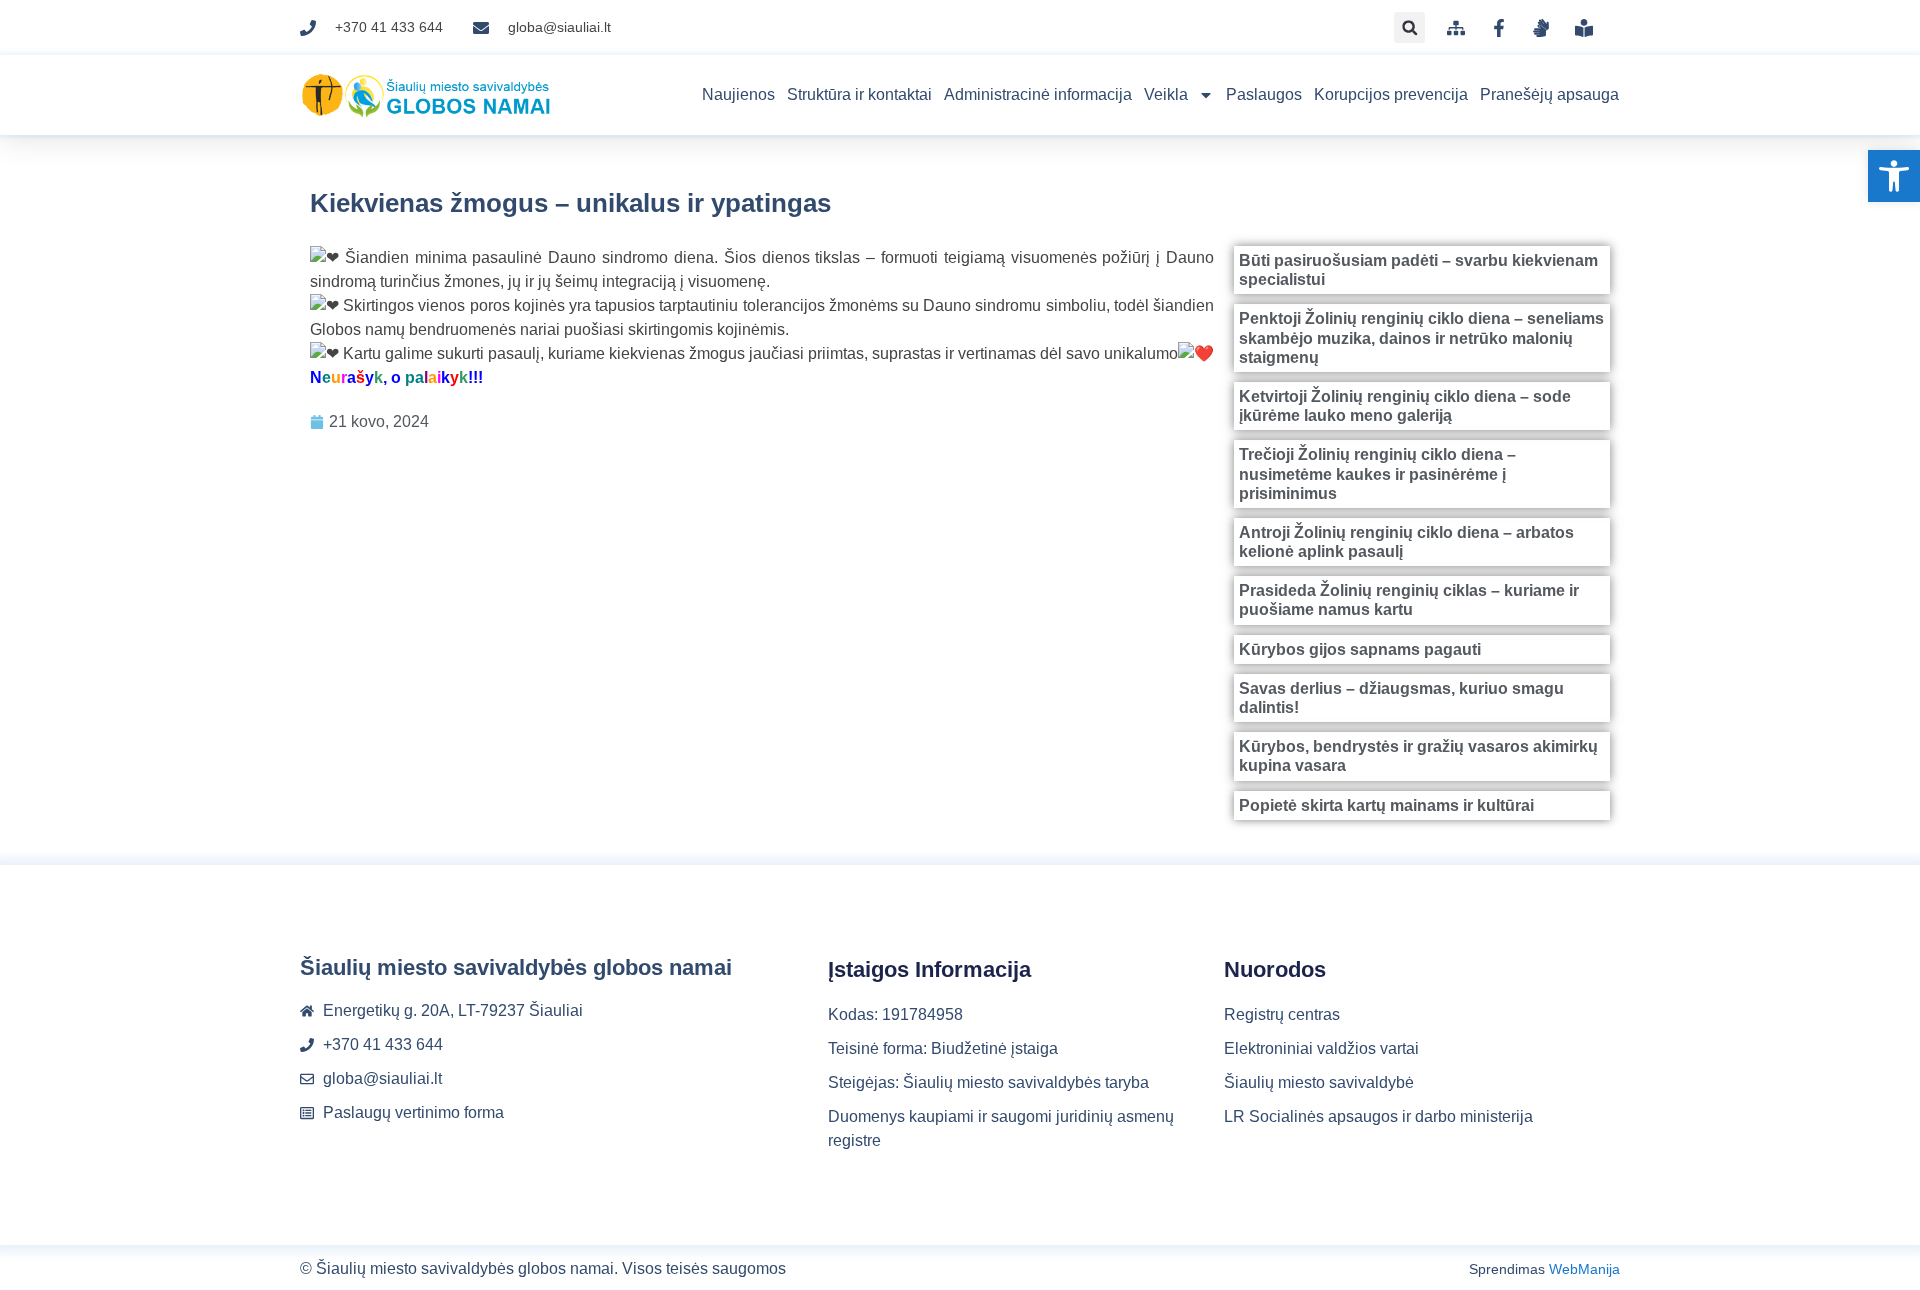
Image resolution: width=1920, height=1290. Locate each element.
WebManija (1584, 1269)
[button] (1894, 176)
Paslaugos (1264, 94)
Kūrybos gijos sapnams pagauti (1360, 649)
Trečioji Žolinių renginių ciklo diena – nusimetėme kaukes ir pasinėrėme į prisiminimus (1377, 473)
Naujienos (738, 94)
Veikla (1166, 94)
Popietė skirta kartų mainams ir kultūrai (1386, 805)
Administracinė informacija (1038, 94)
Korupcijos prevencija (1391, 94)
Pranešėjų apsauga (1549, 94)
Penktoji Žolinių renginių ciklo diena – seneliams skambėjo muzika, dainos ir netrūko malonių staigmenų (1421, 337)
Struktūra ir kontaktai (859, 94)
